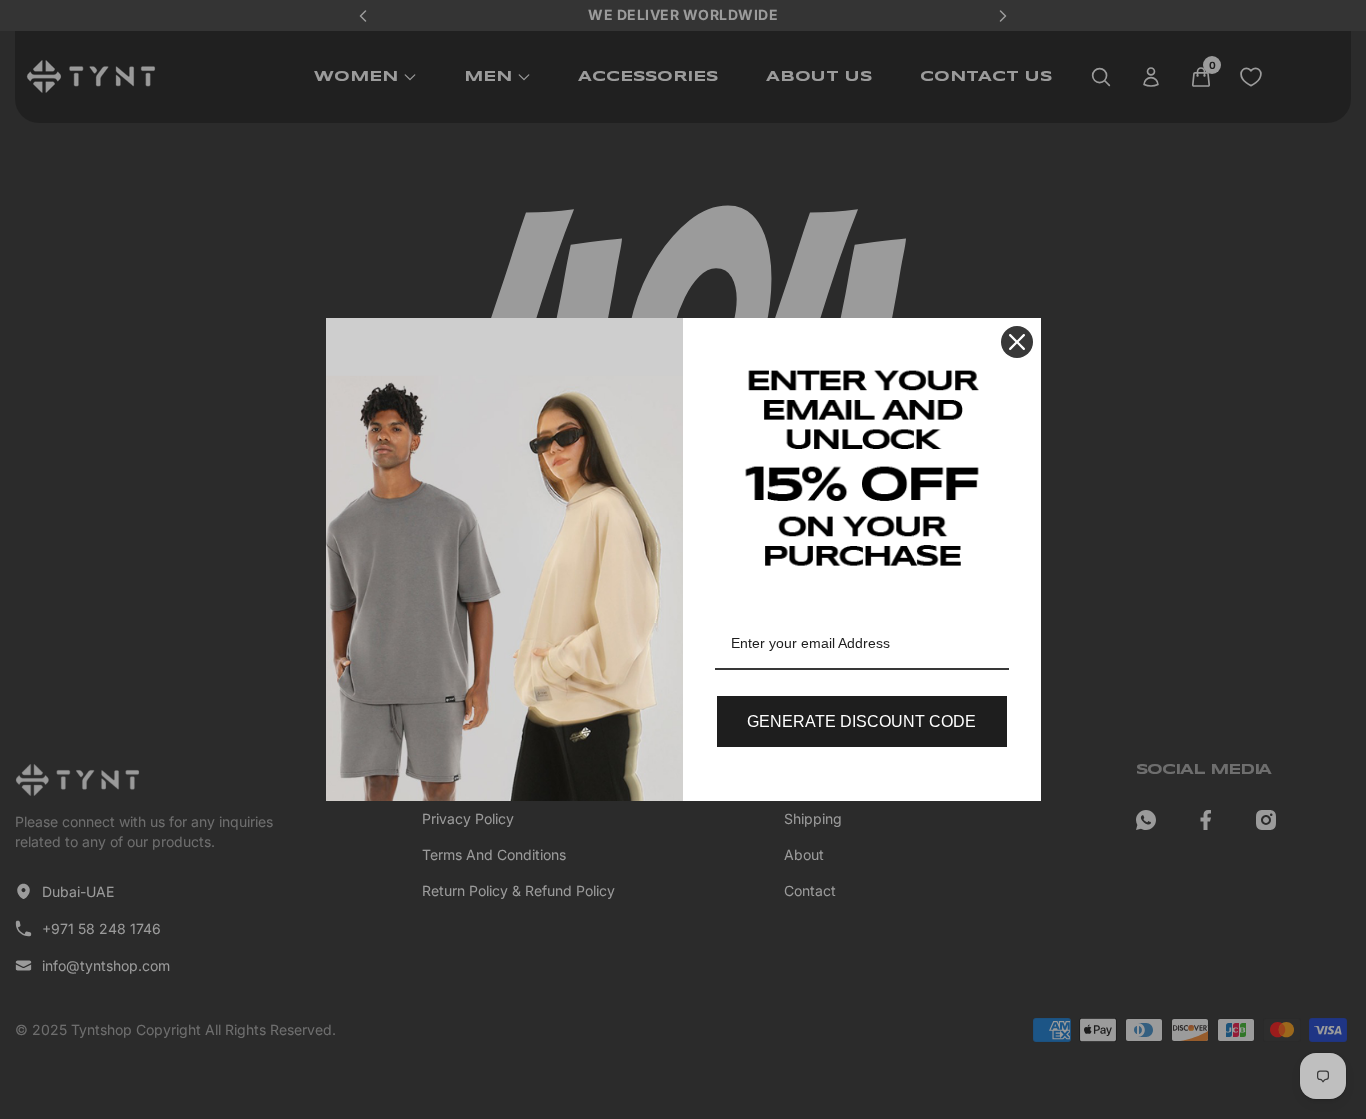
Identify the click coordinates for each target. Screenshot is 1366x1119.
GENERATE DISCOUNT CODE (861, 721)
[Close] (1017, 342)
